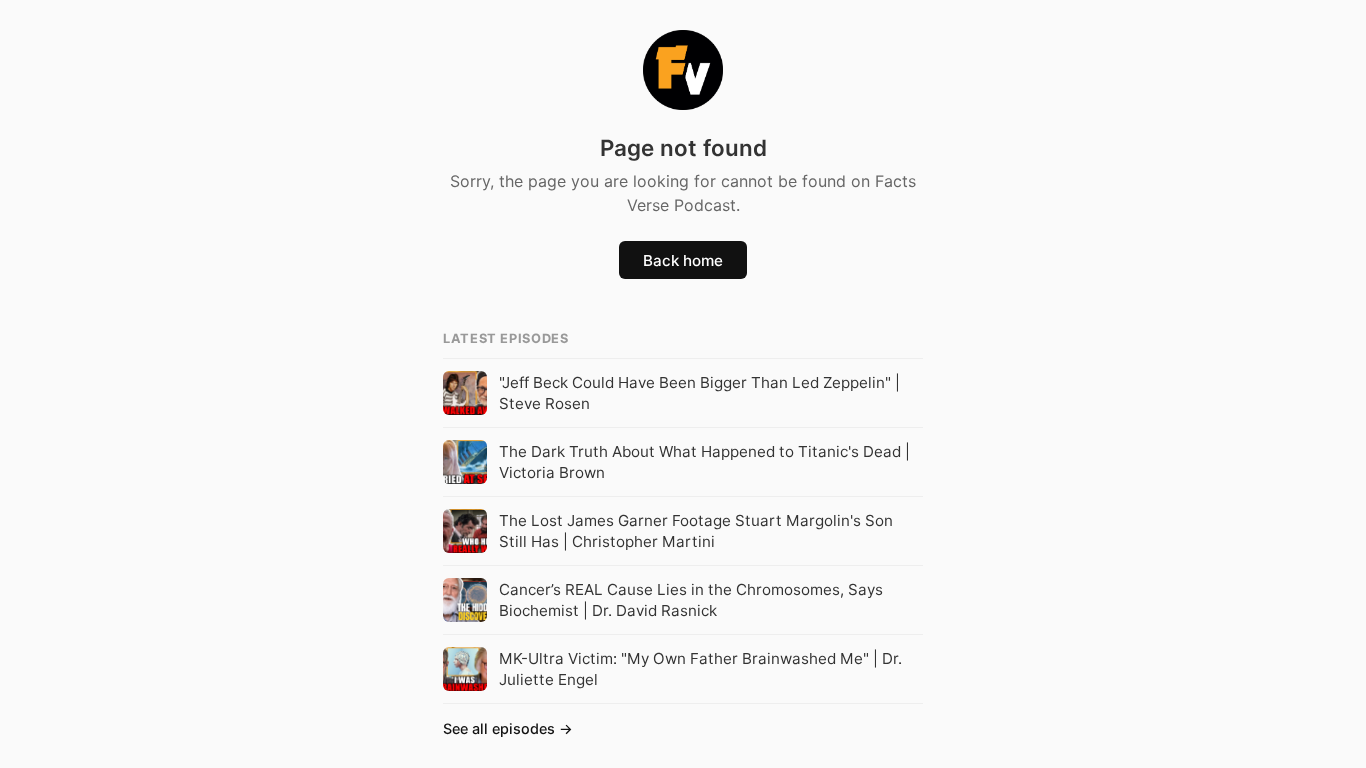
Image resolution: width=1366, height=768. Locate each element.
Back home (683, 260)
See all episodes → (508, 728)
